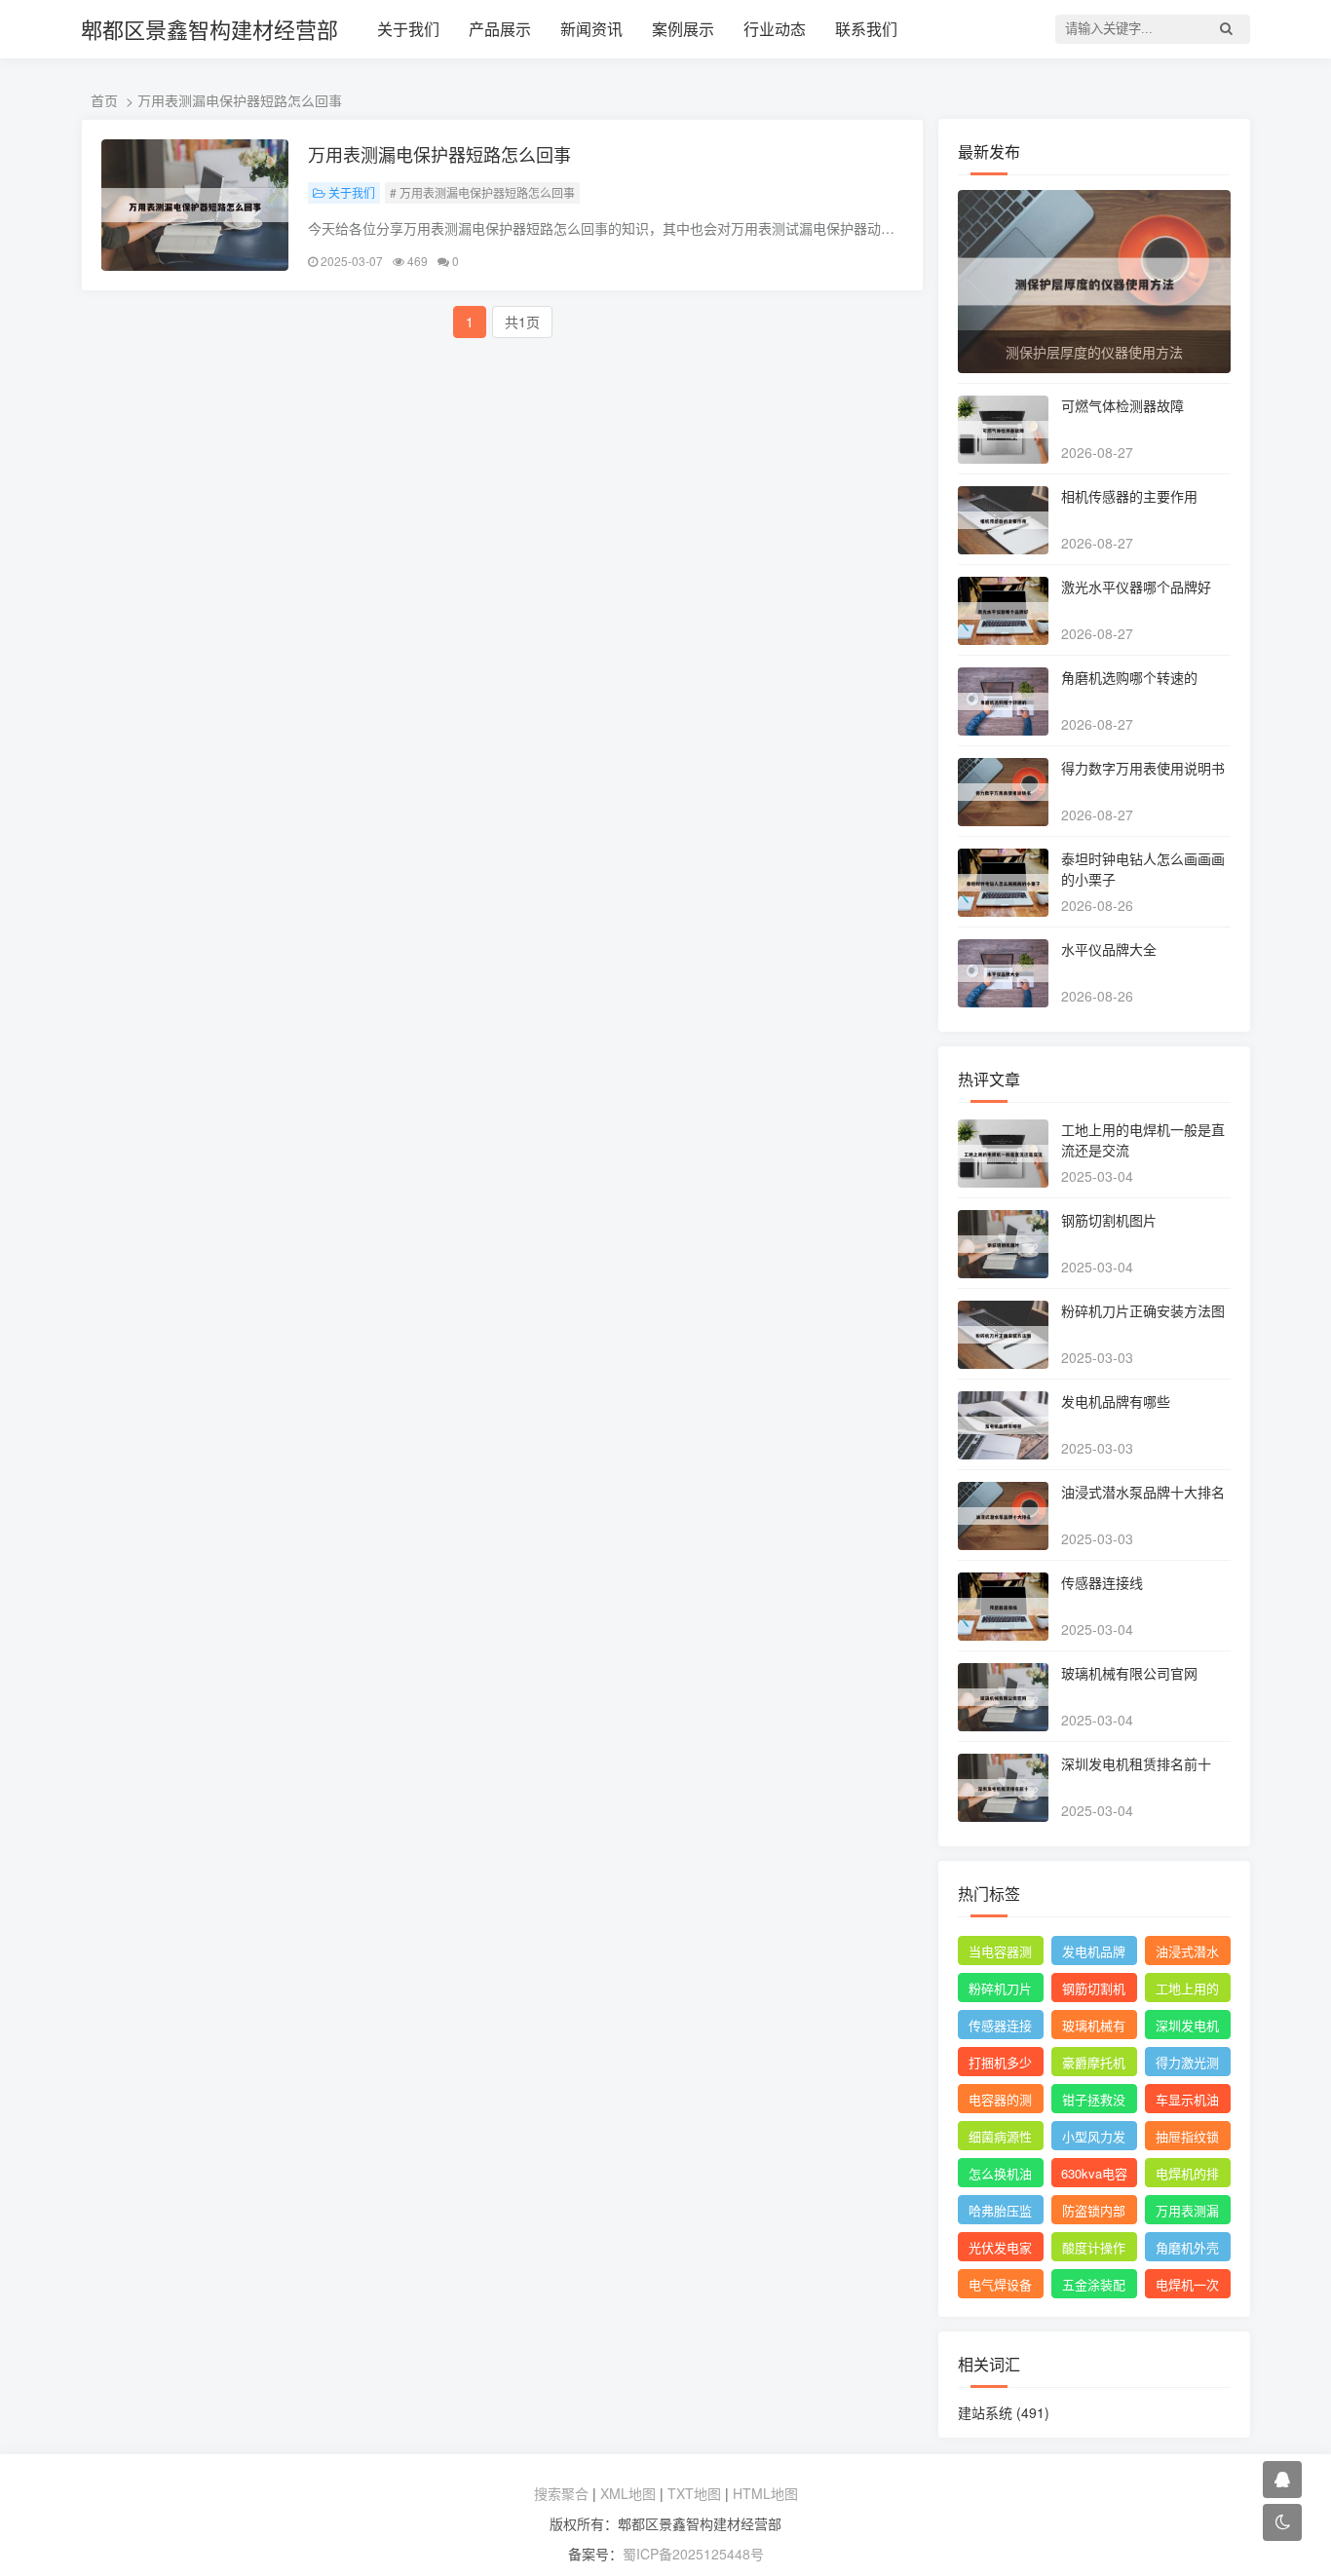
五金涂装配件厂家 (1094, 2287)
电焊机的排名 (1187, 2176)
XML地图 (628, 2493)
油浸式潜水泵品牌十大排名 (1143, 1492)
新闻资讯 (591, 29)
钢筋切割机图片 (1109, 1220)
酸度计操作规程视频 (1094, 2250)
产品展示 (500, 29)
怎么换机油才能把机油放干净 (1000, 2176)
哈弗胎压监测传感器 (1000, 2213)
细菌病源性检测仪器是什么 (1000, 2139)
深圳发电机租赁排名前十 (1136, 1763)
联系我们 (866, 29)
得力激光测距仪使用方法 (1187, 2065)
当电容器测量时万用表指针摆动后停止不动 (1000, 1953)
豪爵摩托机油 (1094, 2065)
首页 (104, 100)
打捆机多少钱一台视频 (1000, 2065)
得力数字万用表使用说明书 (1143, 768)
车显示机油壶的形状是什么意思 (1187, 2102)
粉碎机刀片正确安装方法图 (1143, 1310)
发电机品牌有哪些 (1116, 1401)
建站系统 (1004, 2412)
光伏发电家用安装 (1000, 2250)
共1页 (522, 322)
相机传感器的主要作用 (1129, 496)
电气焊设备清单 (1000, 2287)
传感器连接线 (1102, 1582)
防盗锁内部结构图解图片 (1094, 2213)
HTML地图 (765, 2493)
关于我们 (408, 29)
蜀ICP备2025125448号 (693, 2554)
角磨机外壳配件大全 (1187, 2250)
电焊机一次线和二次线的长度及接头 (1187, 2287)
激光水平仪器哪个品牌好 (1136, 587)
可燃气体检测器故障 (1122, 405)
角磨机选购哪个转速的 (1129, 677)
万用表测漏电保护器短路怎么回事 (439, 154)
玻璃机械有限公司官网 (1129, 1673)
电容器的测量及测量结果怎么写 (1000, 2102)
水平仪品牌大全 (1109, 949)
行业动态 (775, 29)
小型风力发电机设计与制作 (1094, 2139)
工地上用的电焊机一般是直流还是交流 (1187, 1990)
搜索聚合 (561, 2493)
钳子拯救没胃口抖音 (1094, 2102)
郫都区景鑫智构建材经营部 (209, 29)
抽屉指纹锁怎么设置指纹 (1187, 2139)
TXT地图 (694, 2493)
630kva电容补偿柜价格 (1094, 2176)
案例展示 (683, 29)
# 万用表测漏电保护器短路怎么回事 (482, 192)
